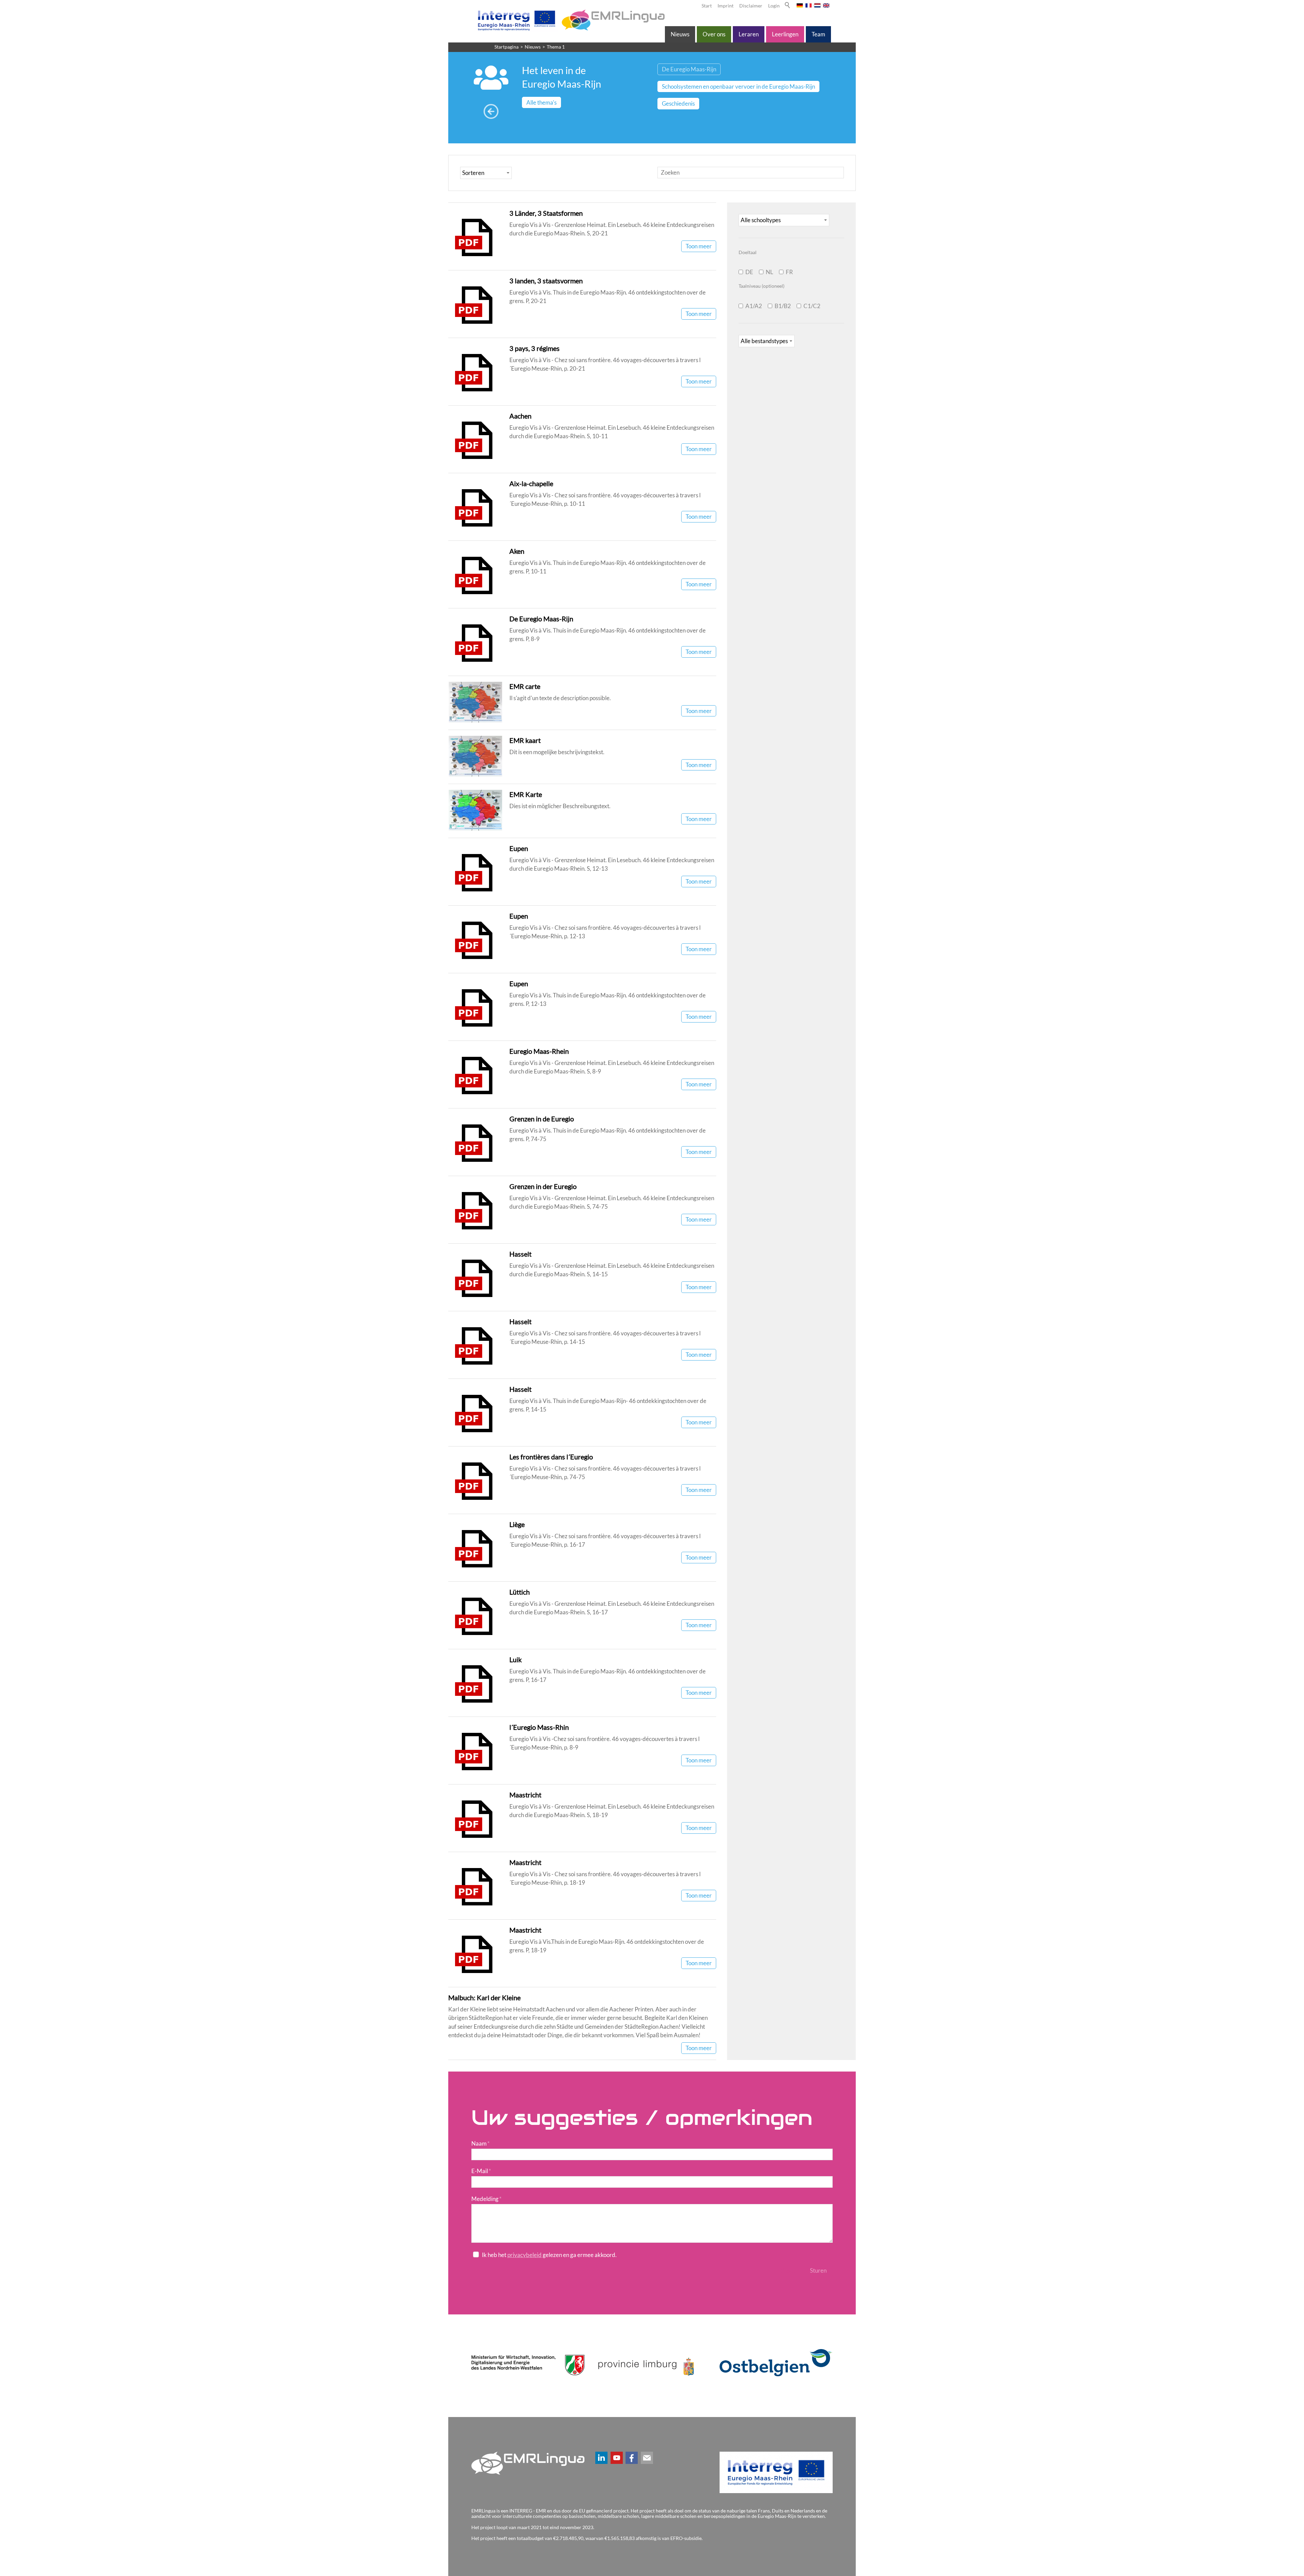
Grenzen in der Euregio (543, 1186)
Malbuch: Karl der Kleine (484, 1997)
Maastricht (525, 1795)
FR (789, 272)
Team (818, 34)
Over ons (714, 34)
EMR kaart (525, 740)
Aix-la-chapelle (531, 483)
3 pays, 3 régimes (535, 348)
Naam (481, 2143)
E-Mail (481, 2171)
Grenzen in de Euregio (542, 1119)
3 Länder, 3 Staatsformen (546, 213)
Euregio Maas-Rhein (539, 1051)
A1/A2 (754, 306)
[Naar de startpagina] (570, 20)
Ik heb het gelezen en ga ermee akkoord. (549, 2255)
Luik (515, 1659)
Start (707, 6)
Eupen (519, 848)
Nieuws (680, 34)
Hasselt (520, 1254)
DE (749, 272)
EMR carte (525, 686)
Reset (788, 2270)
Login (774, 6)
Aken (517, 551)
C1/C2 (812, 306)
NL (769, 272)
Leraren (749, 34)
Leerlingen (785, 34)
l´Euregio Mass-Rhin (539, 1727)
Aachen (520, 416)
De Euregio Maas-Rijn (541, 619)
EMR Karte (526, 794)
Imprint (726, 6)
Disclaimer (751, 6)
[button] (601, 2458)
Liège (517, 1524)
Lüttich (520, 1592)
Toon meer (699, 246)
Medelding (486, 2199)
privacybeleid (524, 2255)
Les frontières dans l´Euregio (551, 1457)
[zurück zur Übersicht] (491, 112)
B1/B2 (783, 306)
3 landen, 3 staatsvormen (546, 281)
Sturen (818, 2270)
